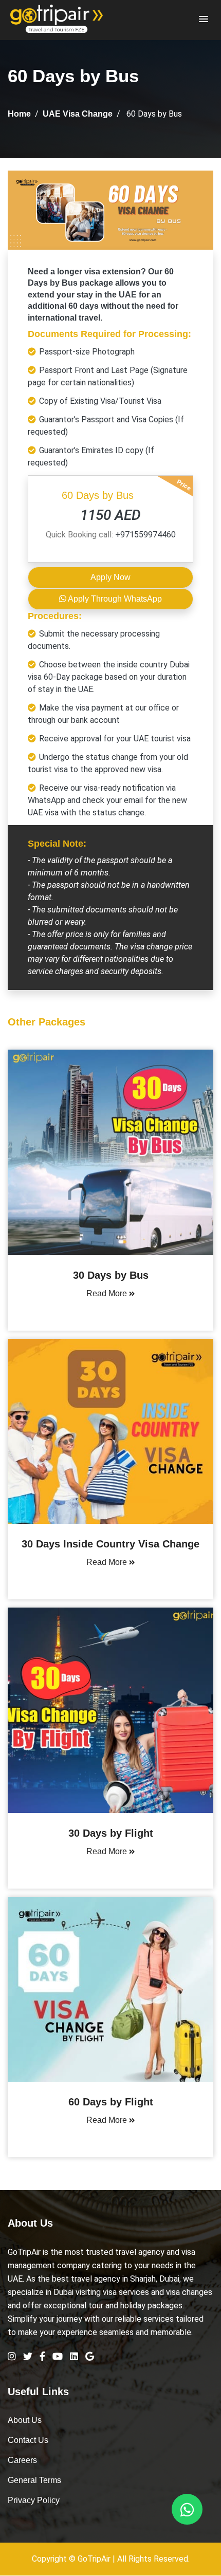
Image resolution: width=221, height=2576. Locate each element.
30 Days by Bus (111, 1275)
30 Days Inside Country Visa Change (110, 1544)
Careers (22, 2460)
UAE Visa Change (78, 114)
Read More (108, 1293)
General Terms (34, 2480)
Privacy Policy (34, 2500)
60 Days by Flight (111, 2102)
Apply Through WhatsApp (114, 599)
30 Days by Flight (111, 1833)
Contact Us (28, 2440)
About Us (25, 2420)
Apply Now (110, 577)
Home (19, 114)
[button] (204, 20)
